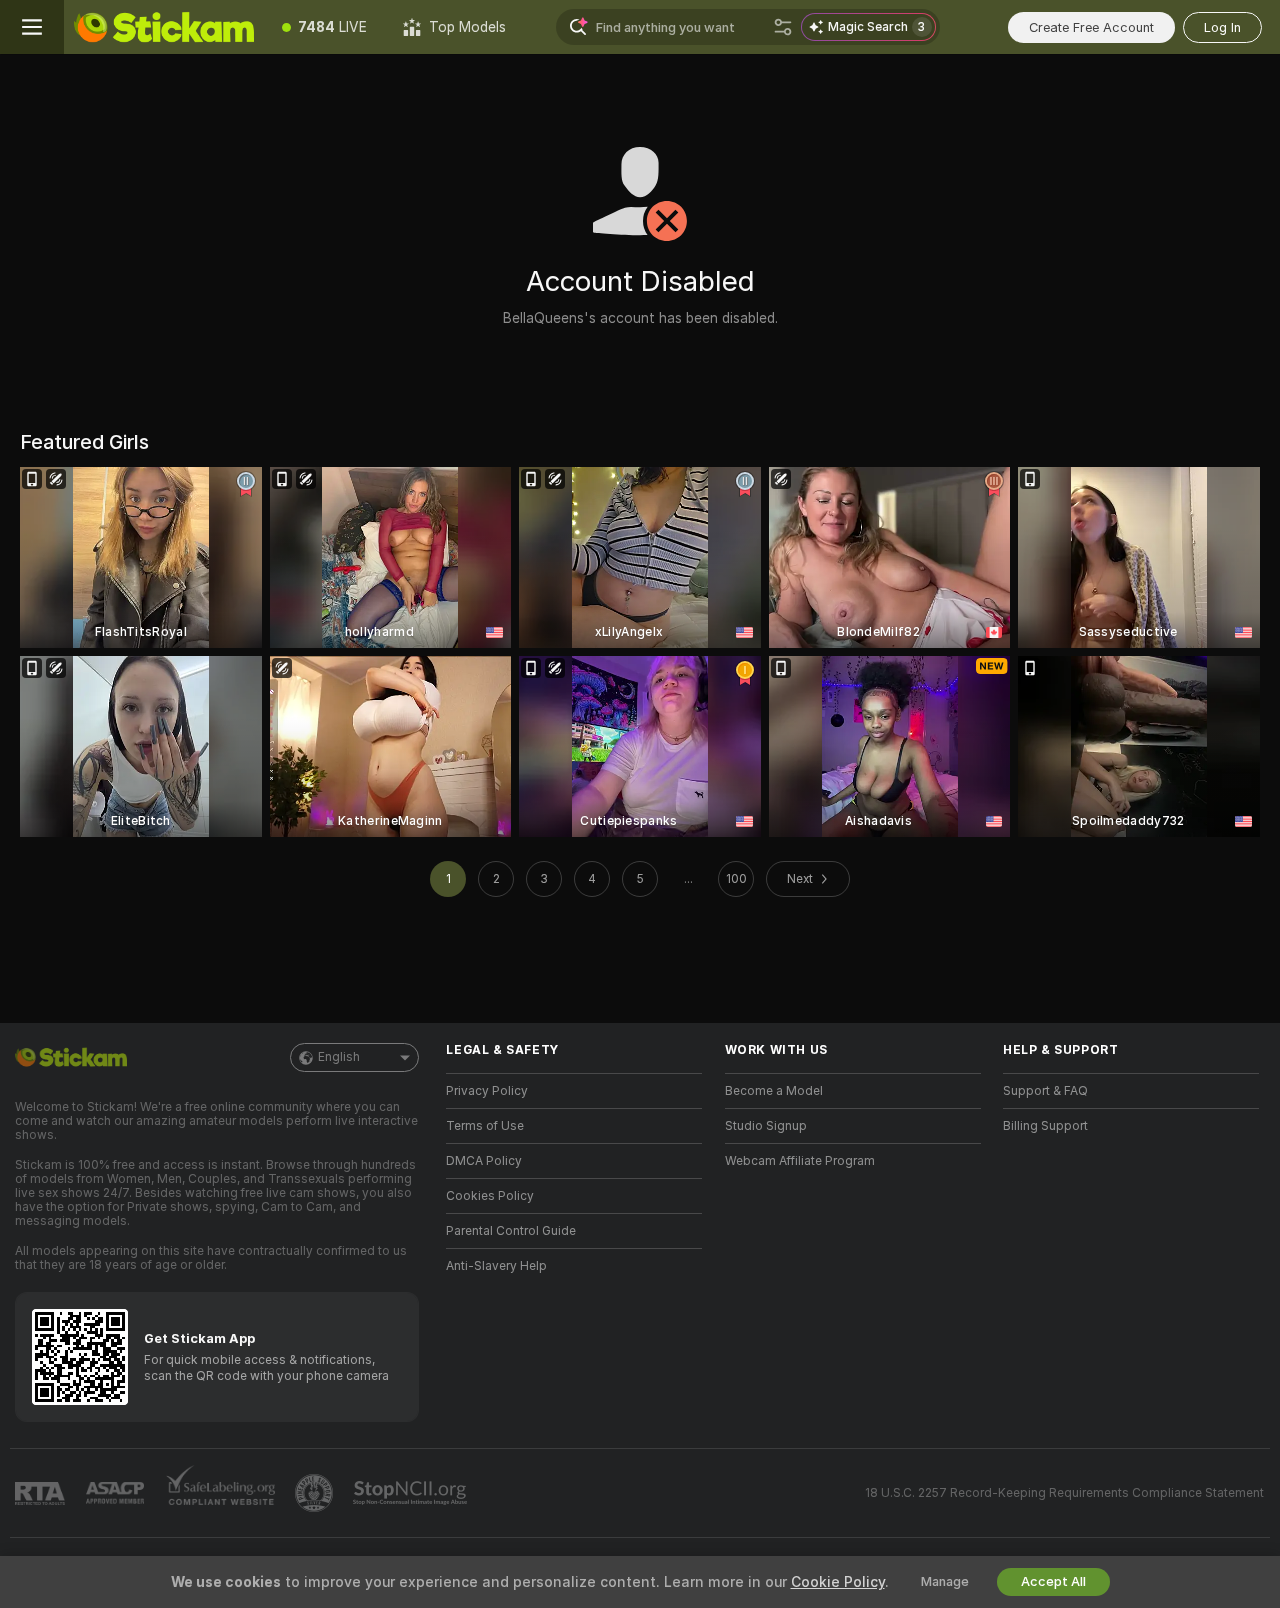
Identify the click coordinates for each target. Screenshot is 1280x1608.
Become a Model (774, 1091)
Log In (1222, 27)
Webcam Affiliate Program (800, 1161)
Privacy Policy (487, 1091)
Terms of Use (485, 1126)
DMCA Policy (484, 1161)
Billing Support (1045, 1126)
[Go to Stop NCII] (412, 1493)
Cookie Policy (838, 1582)
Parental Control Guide (511, 1231)
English (339, 1057)
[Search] (783, 27)
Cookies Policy (490, 1196)
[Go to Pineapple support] (316, 1493)
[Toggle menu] (32, 27)
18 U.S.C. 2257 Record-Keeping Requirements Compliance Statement (1064, 1493)
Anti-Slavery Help (496, 1266)
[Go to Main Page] (164, 27)
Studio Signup (766, 1126)
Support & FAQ (1045, 1091)
